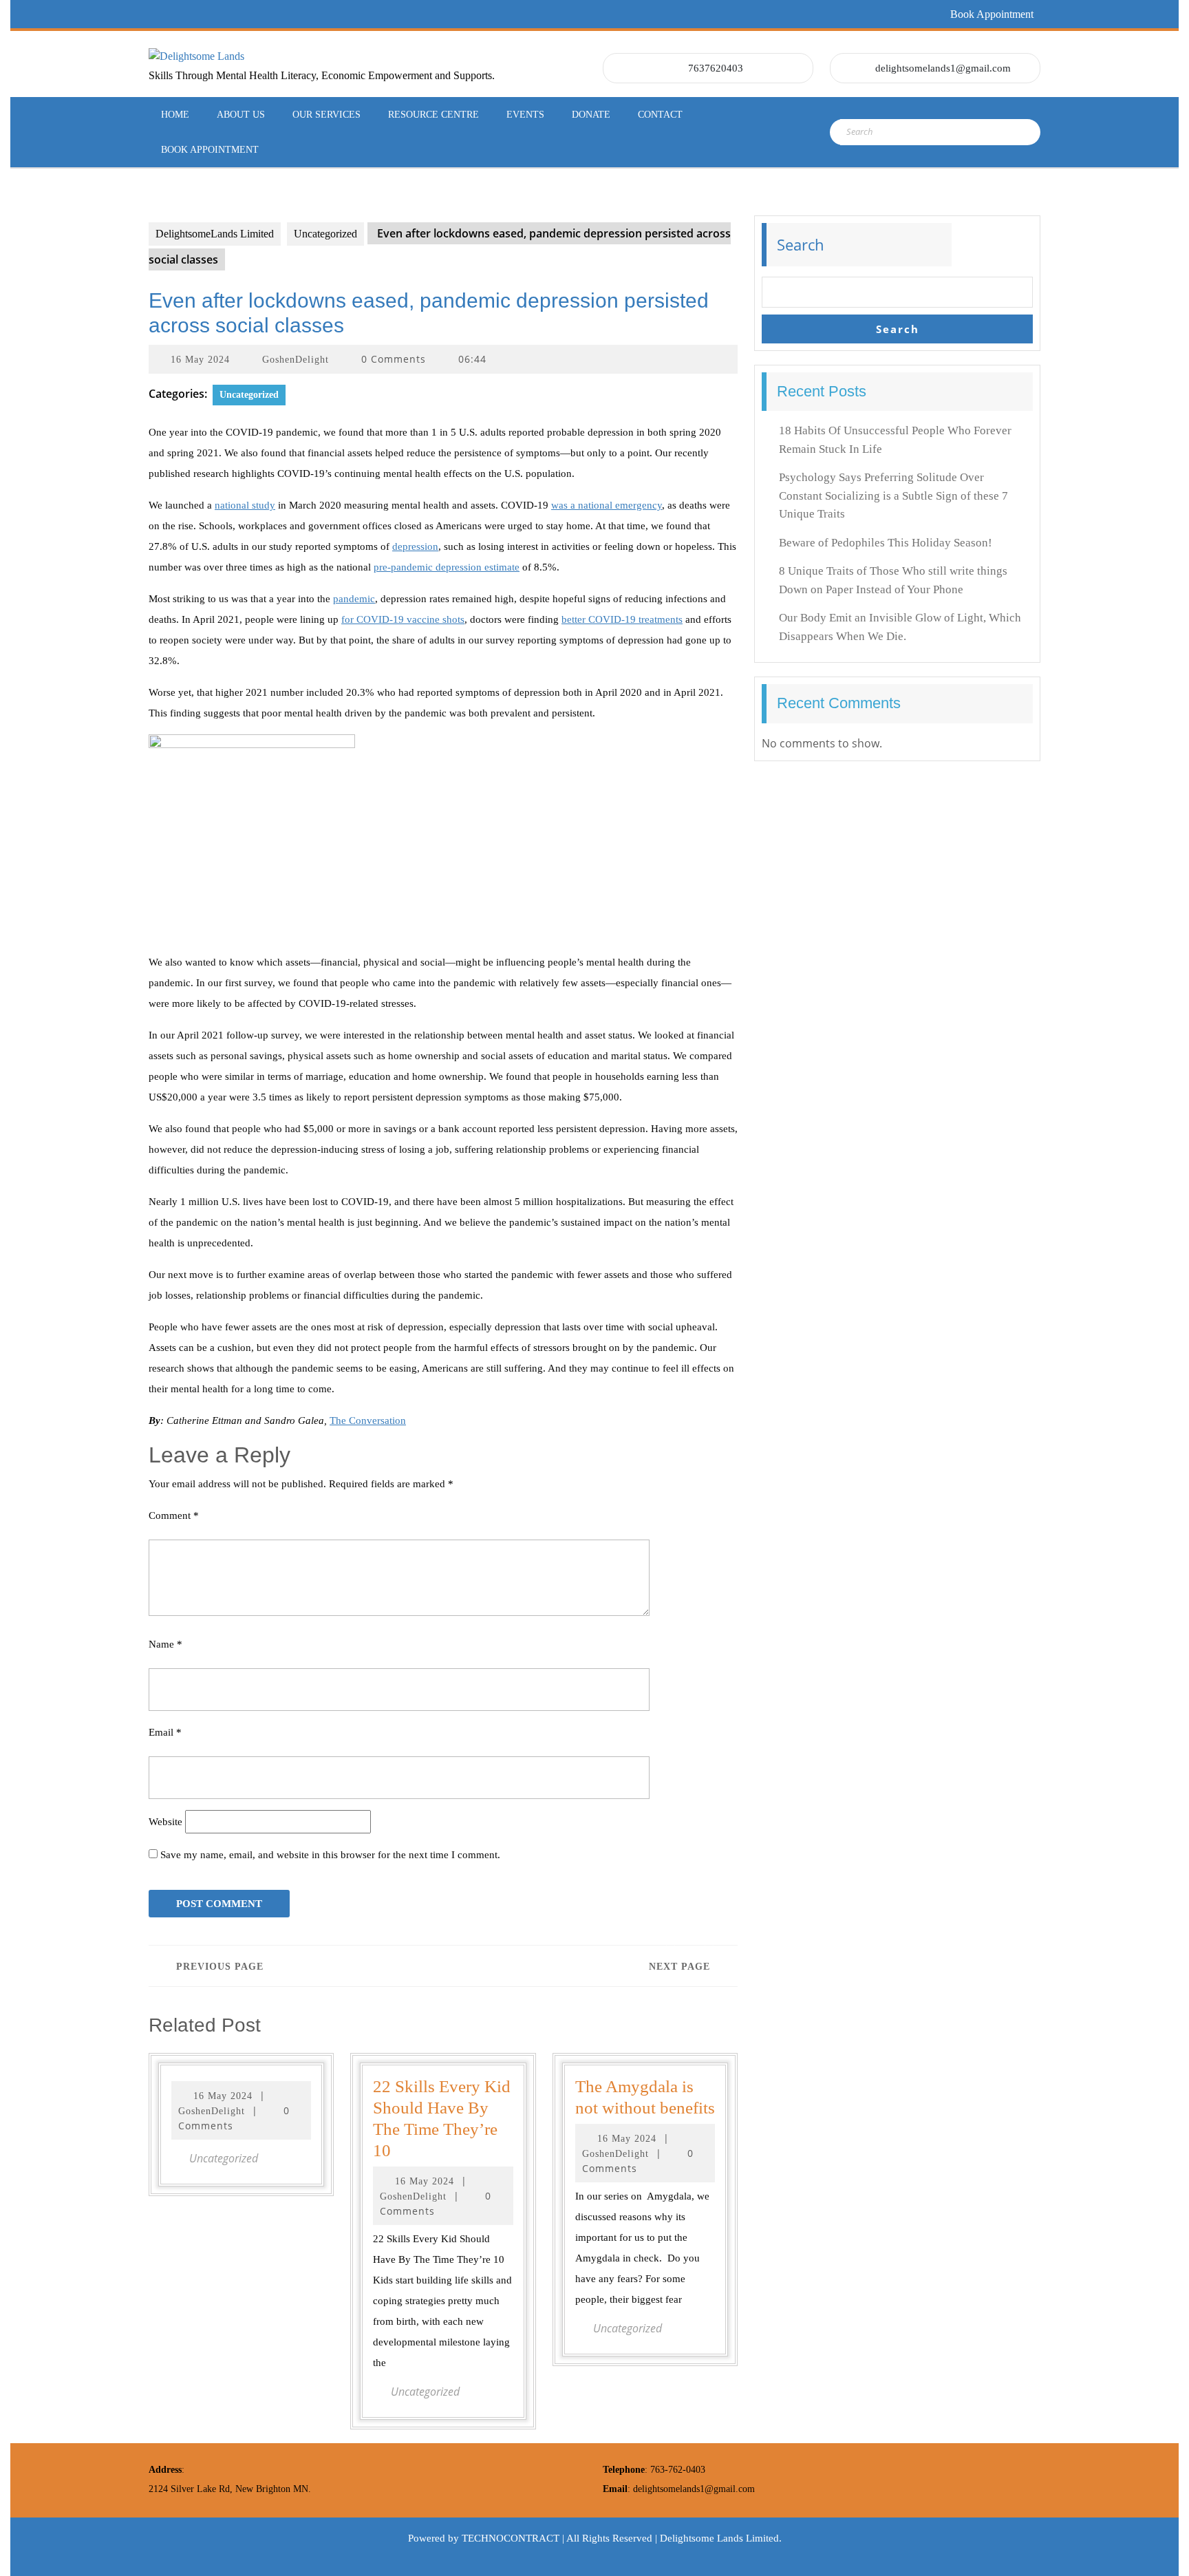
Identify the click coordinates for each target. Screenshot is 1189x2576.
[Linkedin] (206, 14)
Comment (174, 1515)
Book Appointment (992, 14)
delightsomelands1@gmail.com (943, 68)
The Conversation (368, 1420)
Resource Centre (433, 115)
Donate (591, 115)
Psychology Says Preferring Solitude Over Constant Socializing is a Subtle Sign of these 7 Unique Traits (893, 496)
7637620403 (716, 68)
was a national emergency (607, 505)
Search (801, 244)
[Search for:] (907, 132)
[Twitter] (181, 14)
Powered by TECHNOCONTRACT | (487, 2538)
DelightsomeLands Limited (215, 234)
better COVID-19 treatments (622, 619)
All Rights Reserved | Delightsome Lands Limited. (674, 2538)
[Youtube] (280, 14)
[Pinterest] (231, 14)
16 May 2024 (200, 360)
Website (165, 1822)
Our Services (326, 115)
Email (165, 1732)
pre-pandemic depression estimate (447, 567)
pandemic (354, 599)
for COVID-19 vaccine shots (403, 619)
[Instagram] (255, 14)
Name (165, 1644)
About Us (241, 115)
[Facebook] (156, 14)
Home (175, 115)
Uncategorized (325, 234)
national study (245, 505)
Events (525, 115)
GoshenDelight (296, 360)
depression (415, 546)
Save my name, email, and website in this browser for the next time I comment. (330, 1855)
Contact (660, 115)
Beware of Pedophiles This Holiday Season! (886, 543)
